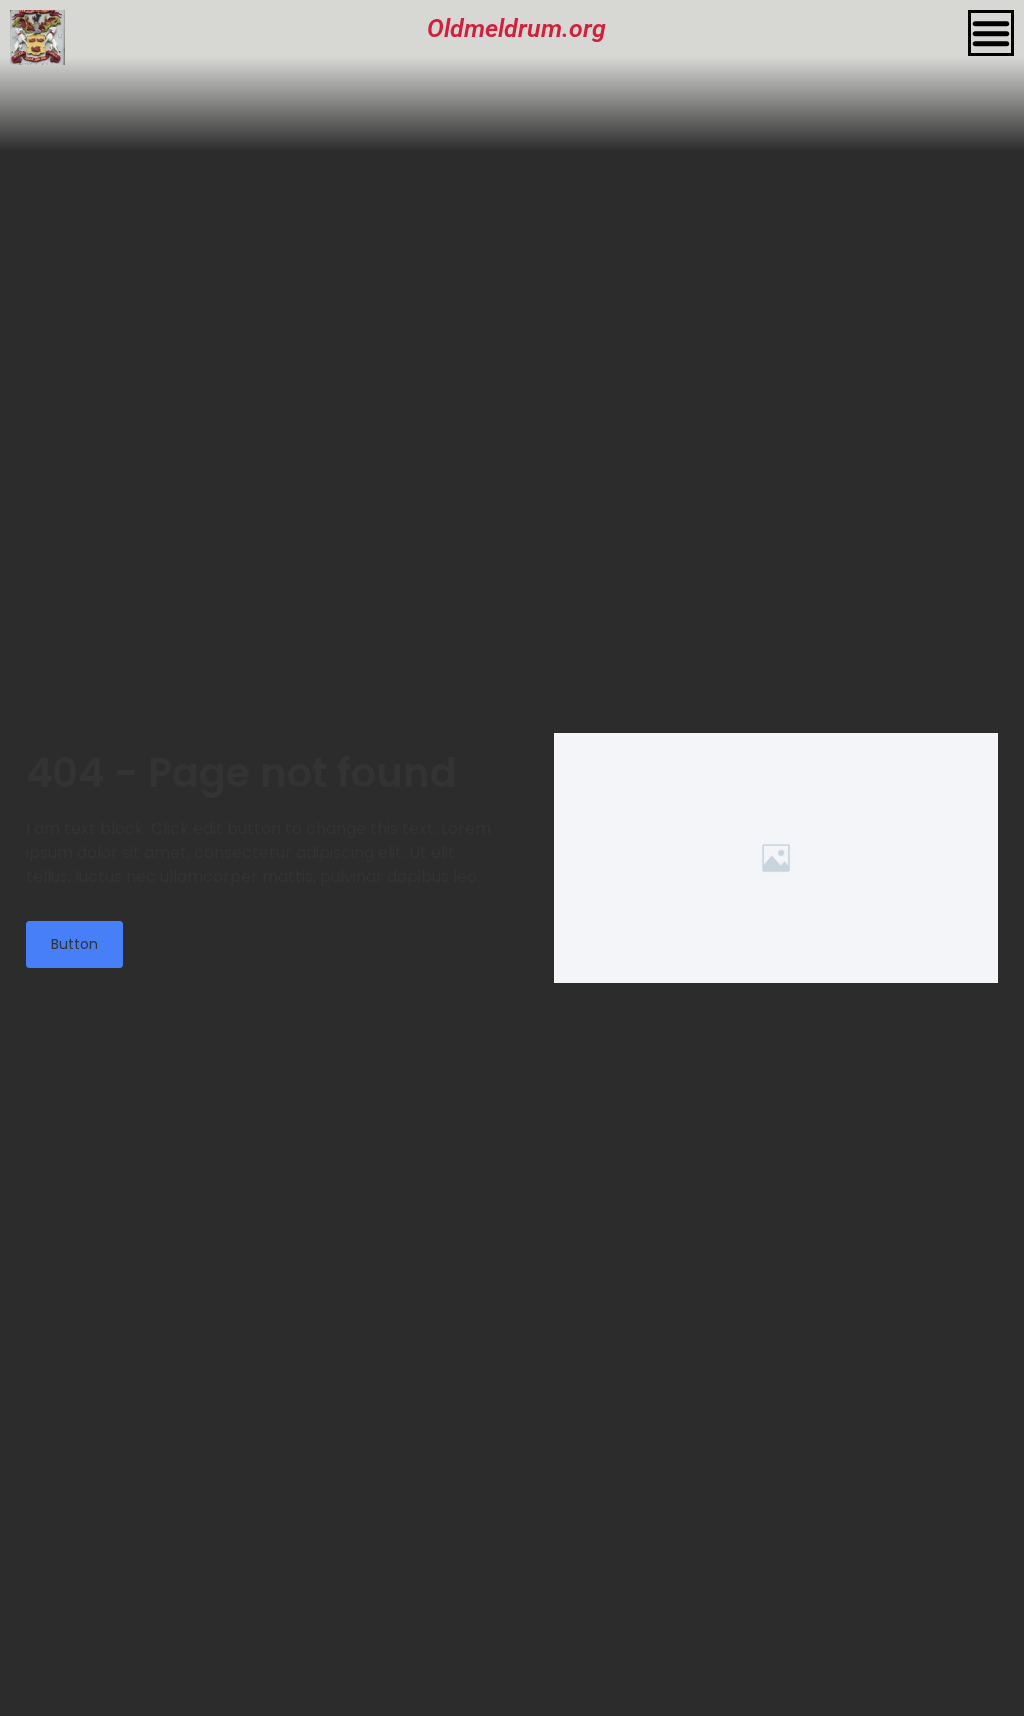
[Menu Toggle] (991, 33)
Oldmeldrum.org (516, 28)
